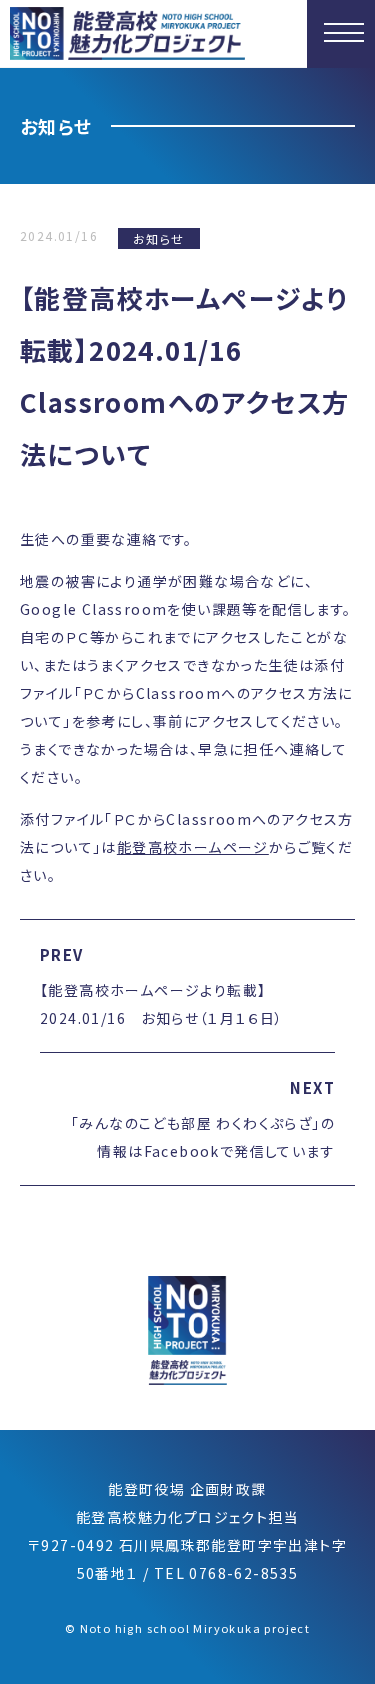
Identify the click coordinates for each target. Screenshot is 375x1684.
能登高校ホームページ (193, 847)
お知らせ (159, 238)
